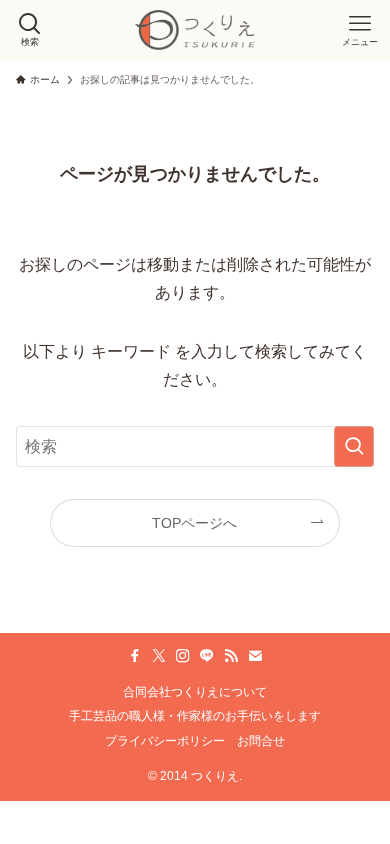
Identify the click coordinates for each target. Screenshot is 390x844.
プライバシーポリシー (165, 740)
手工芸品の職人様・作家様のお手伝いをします (195, 715)
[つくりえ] (195, 30)
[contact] (255, 656)
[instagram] (183, 656)
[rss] (231, 656)
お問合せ (261, 740)
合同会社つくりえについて (195, 691)
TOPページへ (194, 523)
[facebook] (135, 656)
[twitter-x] (159, 656)
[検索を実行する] (354, 446)
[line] (207, 656)
